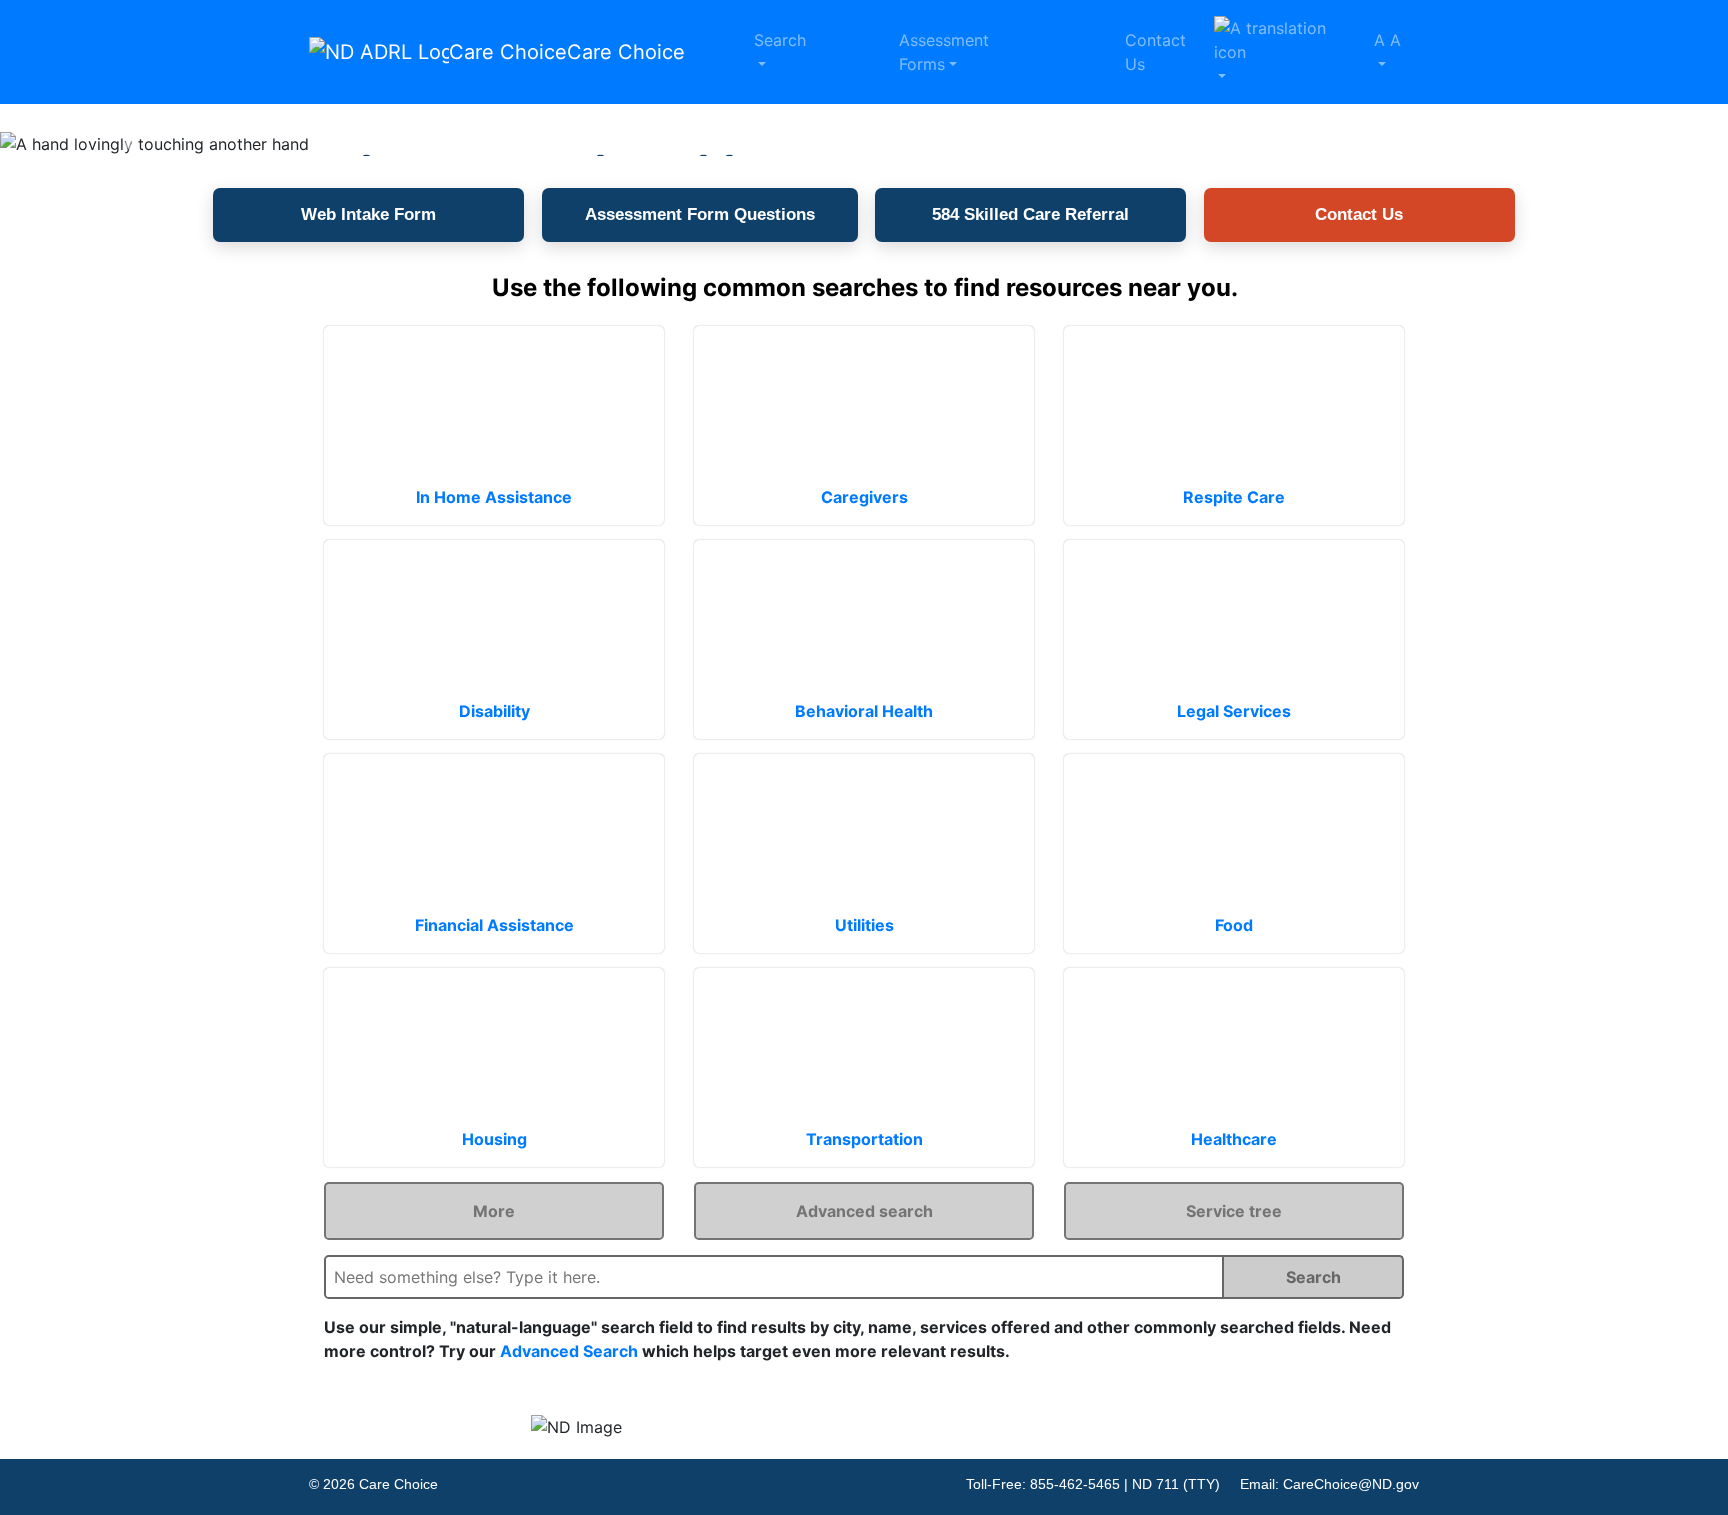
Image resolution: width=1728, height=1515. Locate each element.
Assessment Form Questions (700, 214)
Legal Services (1234, 711)
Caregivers (864, 497)
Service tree (1234, 1211)
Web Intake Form (368, 214)
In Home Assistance (494, 497)
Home (723, 32)
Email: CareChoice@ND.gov (1329, 1484)
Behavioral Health (864, 711)
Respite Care (1234, 497)
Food (1234, 925)
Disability (494, 711)
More (494, 1211)
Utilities (864, 925)
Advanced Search (569, 1351)
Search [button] (780, 40)
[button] (1286, 52)
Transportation (864, 1139)
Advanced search (864, 1211)
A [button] (1387, 40)
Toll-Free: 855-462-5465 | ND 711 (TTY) (1093, 1484)
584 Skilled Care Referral (1030, 214)
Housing (494, 1139)
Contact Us (1155, 52)
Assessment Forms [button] (944, 52)
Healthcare (1234, 1139)
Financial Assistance (494, 925)
